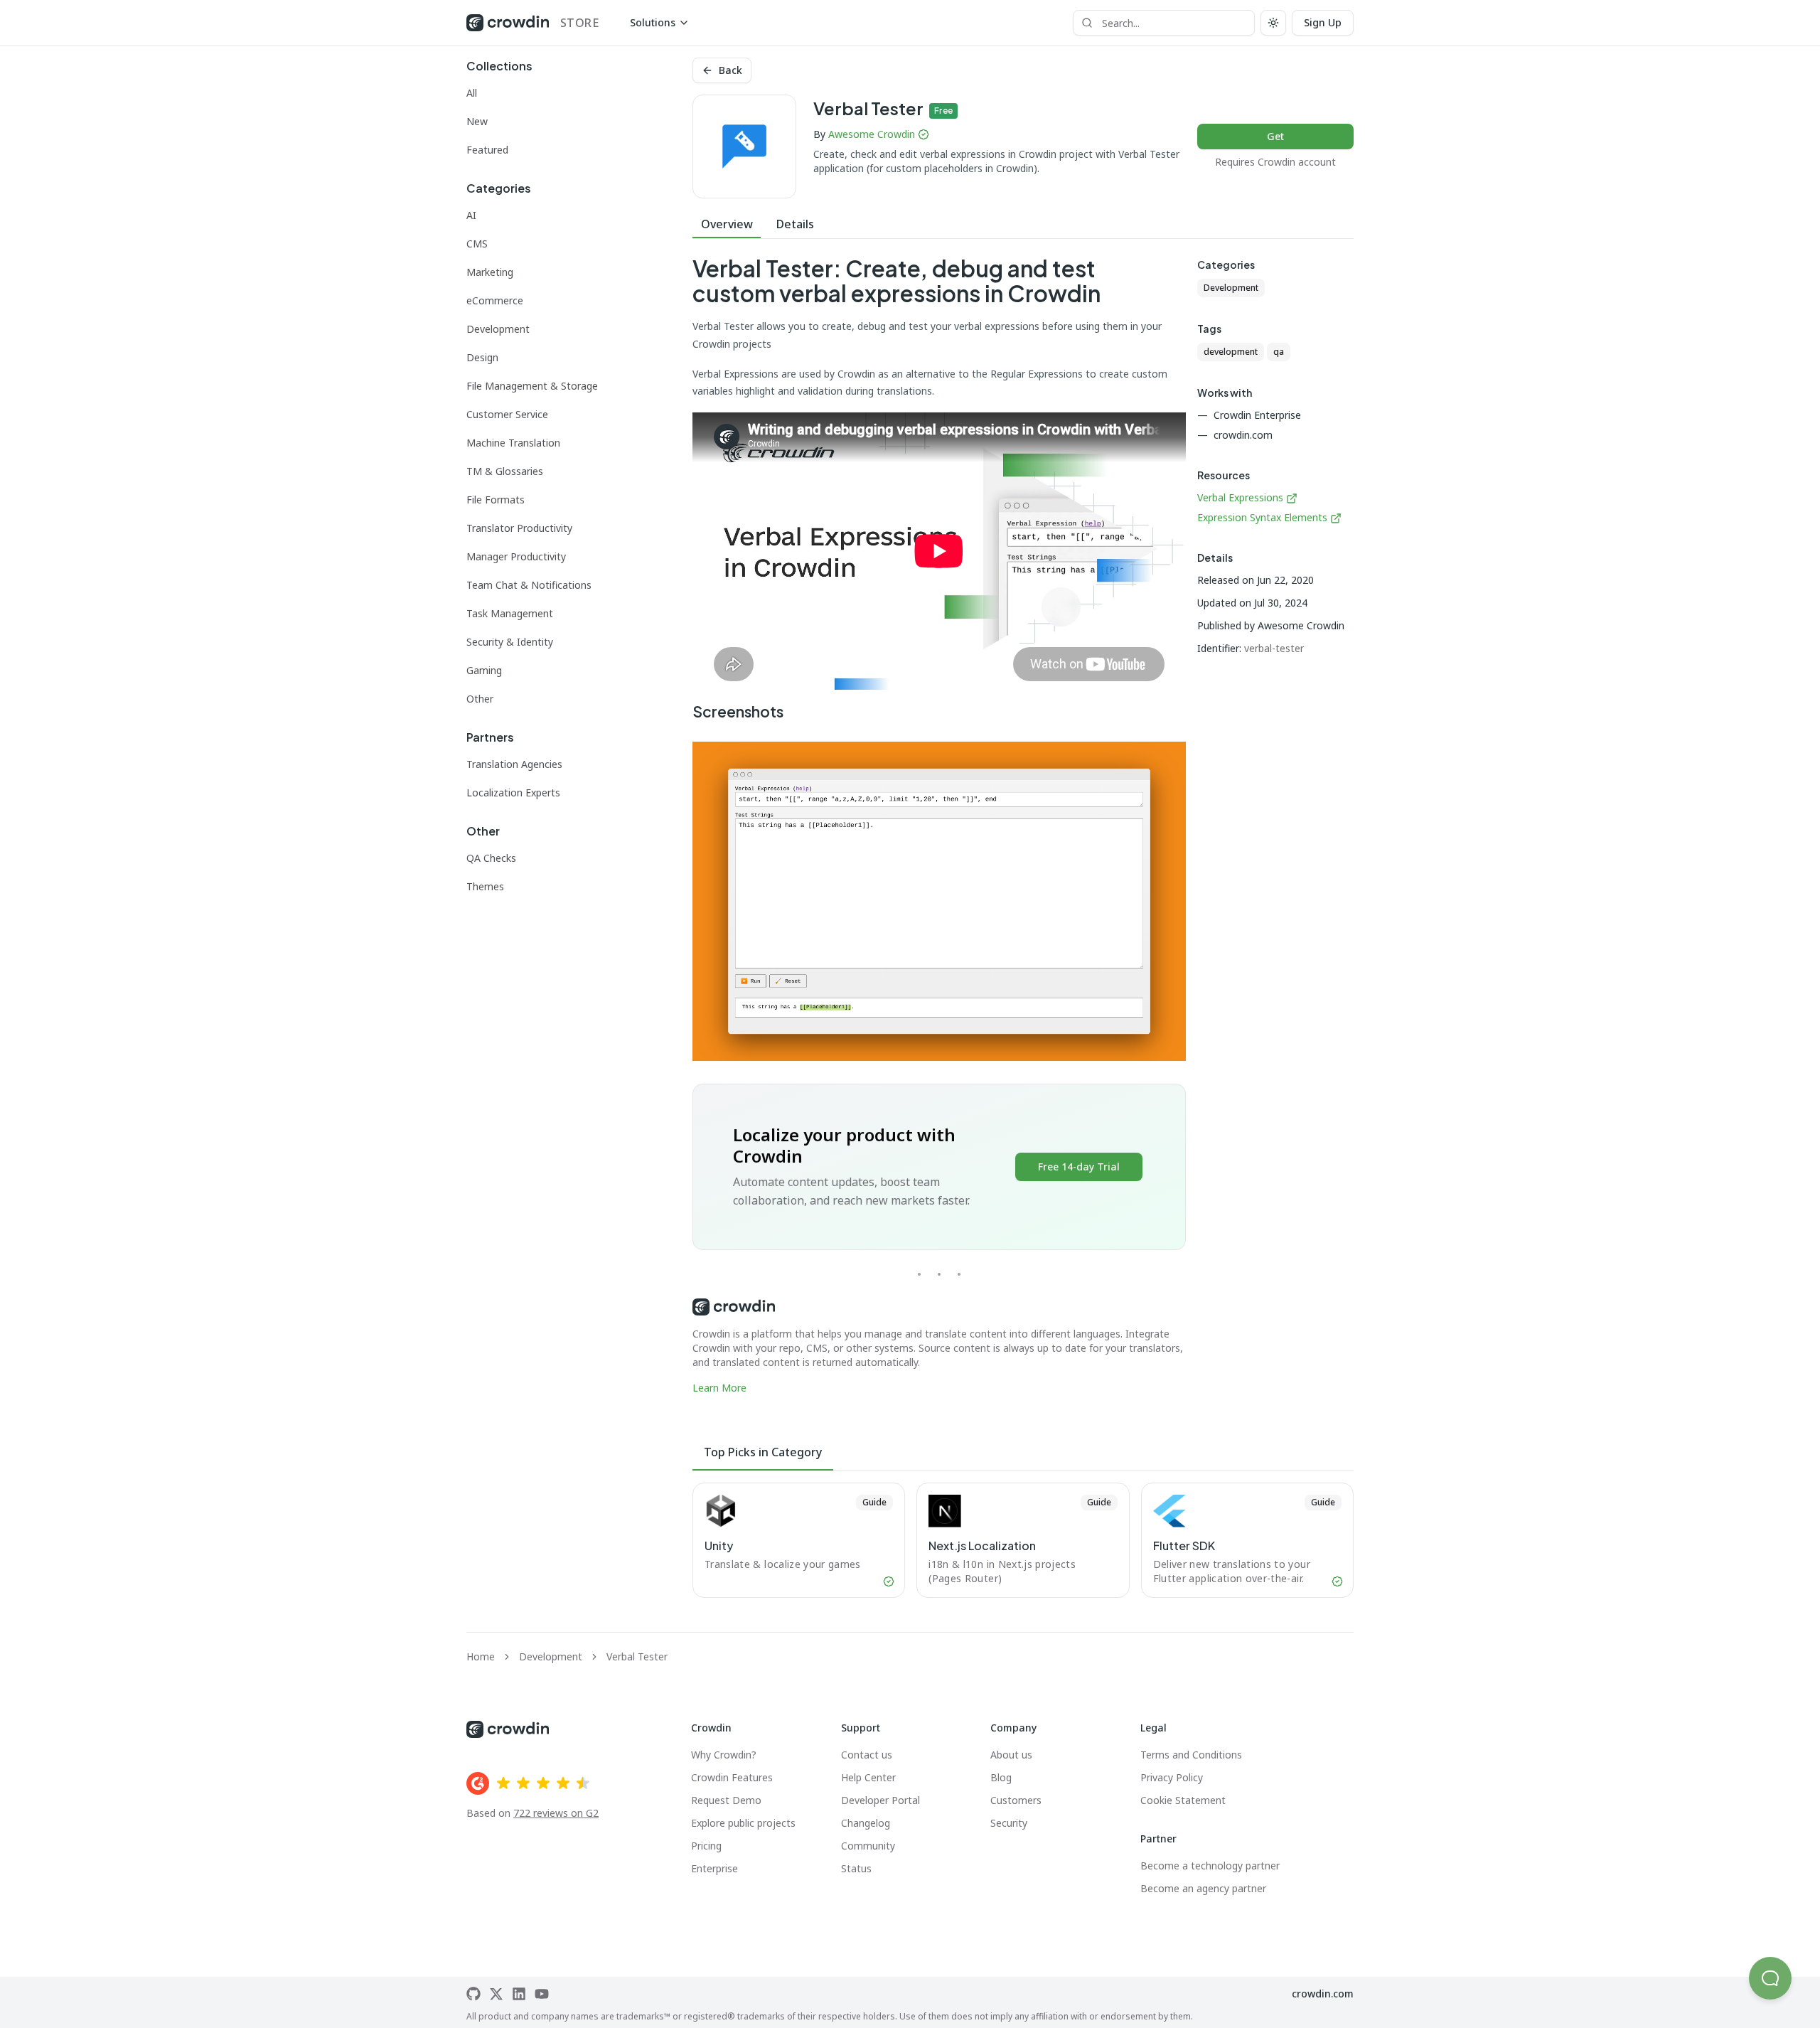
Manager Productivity (516, 556)
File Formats (496, 500)
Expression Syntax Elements (1262, 517)
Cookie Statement (1183, 1800)
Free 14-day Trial (1079, 1167)
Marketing (490, 272)
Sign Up (1323, 22)
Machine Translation (513, 443)
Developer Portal (880, 1800)
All (472, 93)
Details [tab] (795, 224)
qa (1279, 352)
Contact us (867, 1755)
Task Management (510, 613)
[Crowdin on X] (496, 1994)
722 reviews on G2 (556, 1813)
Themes (485, 886)
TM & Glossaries (505, 471)
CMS (477, 244)
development (1231, 352)
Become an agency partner (1203, 1888)
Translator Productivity (519, 528)
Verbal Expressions (1240, 497)
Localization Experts (513, 792)
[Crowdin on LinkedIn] (519, 1994)
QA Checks (491, 858)
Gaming (484, 670)
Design (482, 357)
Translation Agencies (514, 764)
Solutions (653, 22)
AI (471, 215)
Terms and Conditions (1191, 1755)
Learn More (719, 1388)
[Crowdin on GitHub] (473, 1994)
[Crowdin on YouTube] (542, 1994)
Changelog (866, 1823)
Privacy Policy (1172, 1777)
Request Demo (726, 1800)
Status (856, 1868)
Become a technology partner (1210, 1866)
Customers (1016, 1800)
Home (481, 1656)
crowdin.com (1323, 1994)
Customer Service (507, 414)
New (477, 121)
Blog (1001, 1777)
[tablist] (1023, 224)
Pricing (706, 1846)
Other (480, 699)
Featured (487, 150)
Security (1009, 1823)
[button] (1770, 1978)
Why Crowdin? (724, 1755)
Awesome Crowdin (872, 134)
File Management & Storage (532, 386)
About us (1011, 1755)
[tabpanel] (939, 826)
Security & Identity (510, 642)
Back (730, 70)
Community (868, 1846)
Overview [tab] (727, 224)
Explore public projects (743, 1823)
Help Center (868, 1777)
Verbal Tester (637, 1656)
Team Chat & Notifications (529, 585)
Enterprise (714, 1868)
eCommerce (495, 300)
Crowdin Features (732, 1777)
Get (1275, 136)
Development (498, 329)
